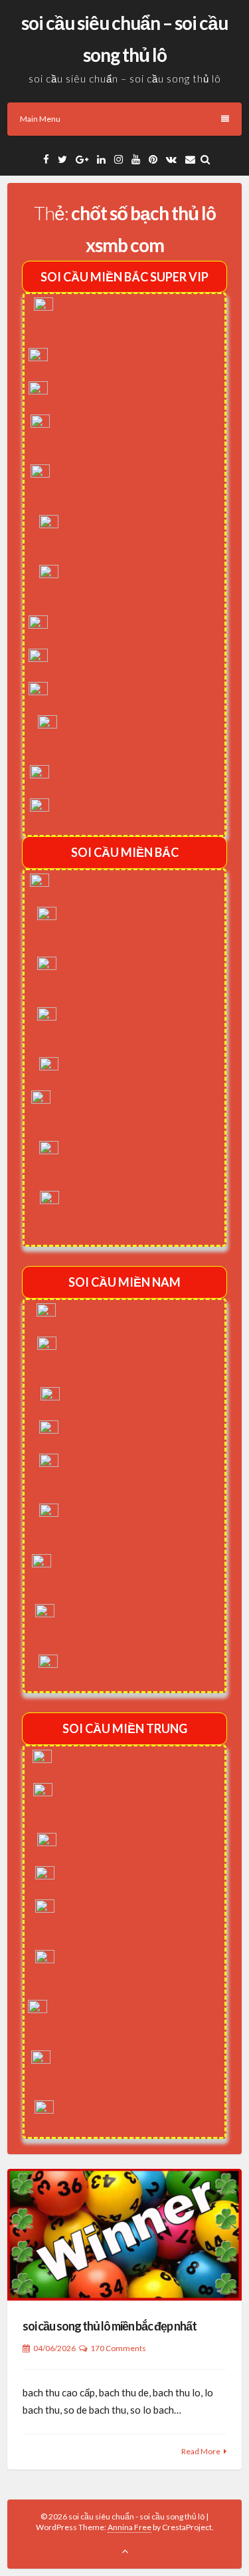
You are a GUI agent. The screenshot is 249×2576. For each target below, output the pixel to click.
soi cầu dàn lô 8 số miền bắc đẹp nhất (135, 883)
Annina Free (129, 2527)
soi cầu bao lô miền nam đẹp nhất (135, 1430)
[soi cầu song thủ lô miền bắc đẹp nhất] (124, 2235)
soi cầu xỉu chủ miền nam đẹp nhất (135, 1313)
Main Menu (40, 119)
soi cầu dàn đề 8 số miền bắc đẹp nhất (135, 691)
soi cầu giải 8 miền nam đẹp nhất (135, 1396)
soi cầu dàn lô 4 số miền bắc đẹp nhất (135, 774)
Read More (201, 2451)
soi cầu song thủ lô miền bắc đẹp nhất (135, 391)
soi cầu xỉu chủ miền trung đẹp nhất (135, 1759)
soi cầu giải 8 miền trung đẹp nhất (135, 1842)
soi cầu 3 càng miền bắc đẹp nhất (135, 1066)
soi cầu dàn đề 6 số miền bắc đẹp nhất (135, 658)
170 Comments (118, 2348)
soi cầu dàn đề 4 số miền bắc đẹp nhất (135, 625)
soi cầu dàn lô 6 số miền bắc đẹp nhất (135, 808)
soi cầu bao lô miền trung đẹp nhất (135, 1875)
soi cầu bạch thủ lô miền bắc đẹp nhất (135, 357)
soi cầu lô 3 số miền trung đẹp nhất (135, 2110)
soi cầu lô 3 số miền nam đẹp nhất (135, 1664)
